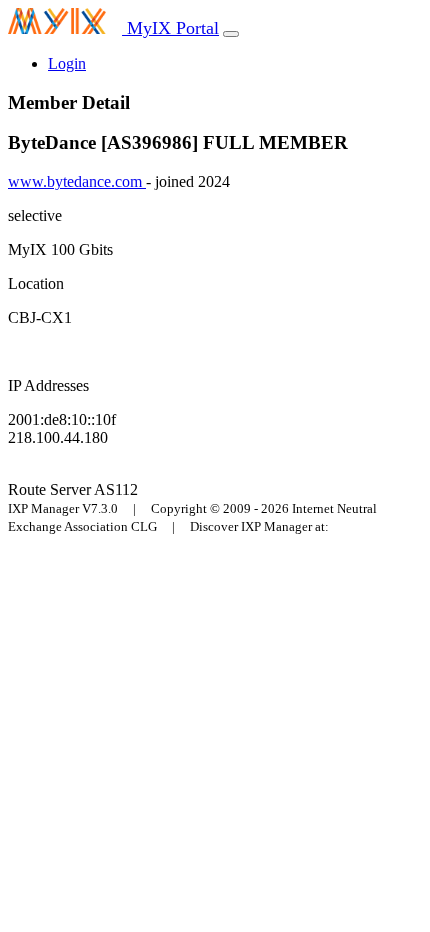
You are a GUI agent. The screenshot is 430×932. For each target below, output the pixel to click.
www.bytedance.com (77, 181)
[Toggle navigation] (231, 34)
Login (67, 63)
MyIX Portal (170, 28)
